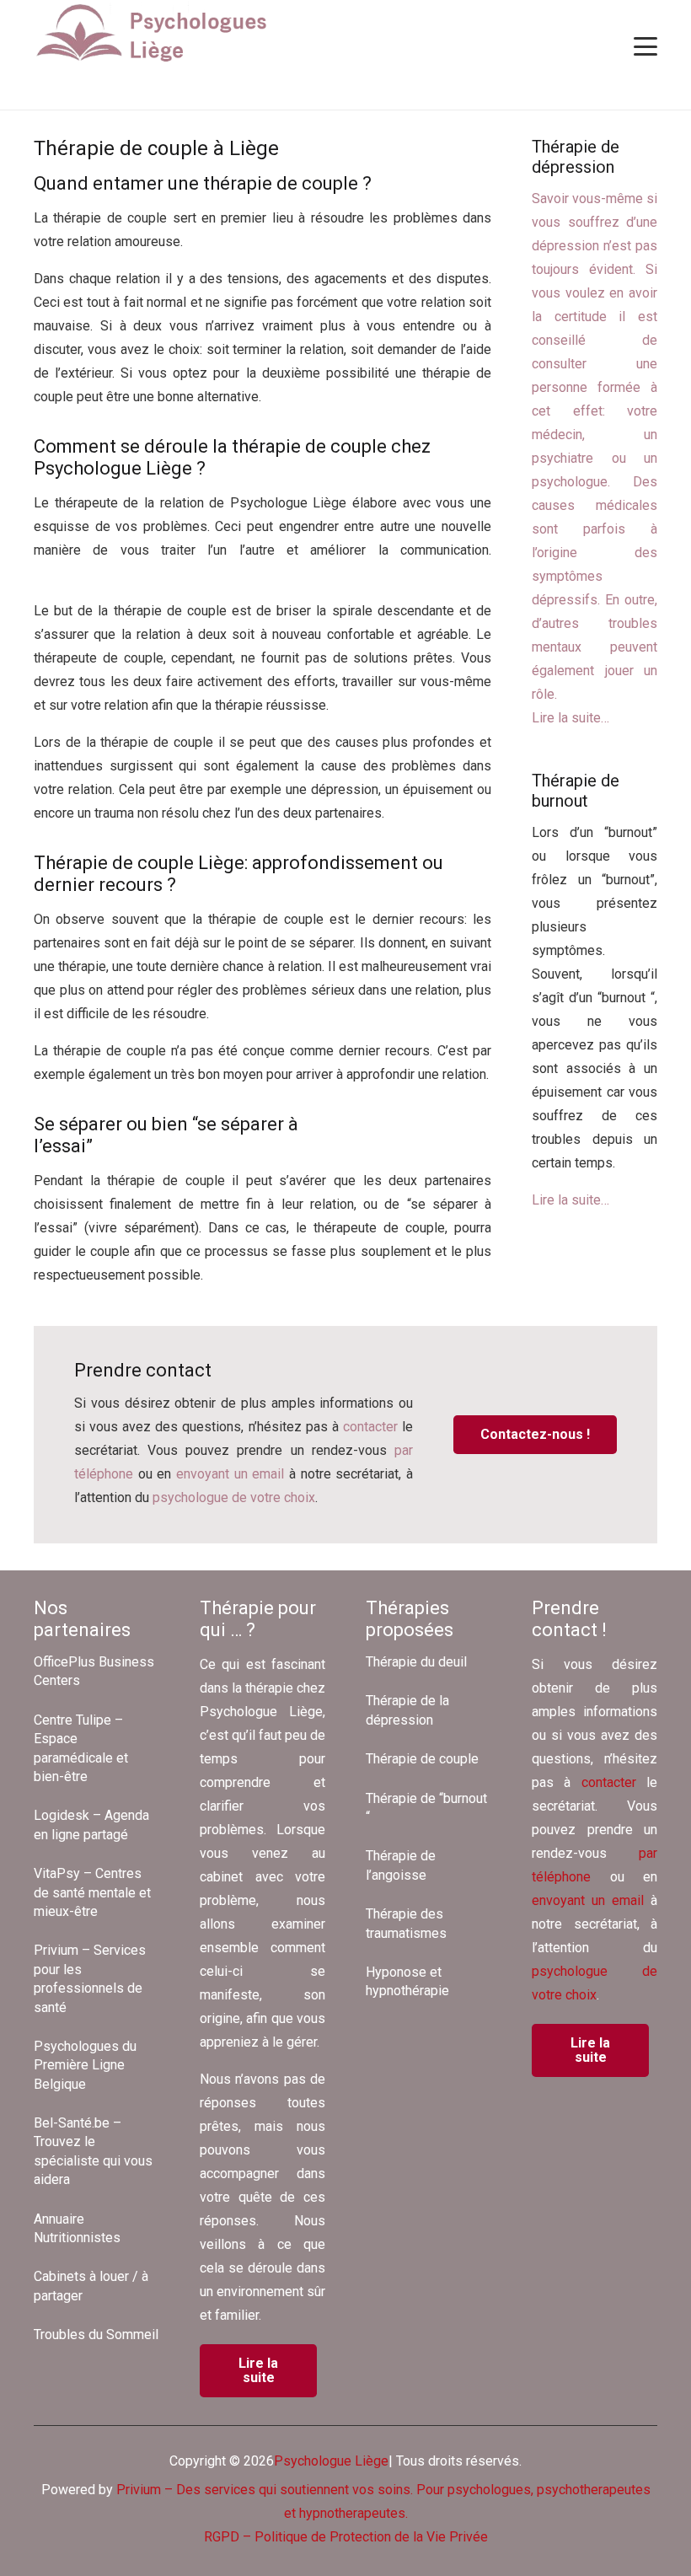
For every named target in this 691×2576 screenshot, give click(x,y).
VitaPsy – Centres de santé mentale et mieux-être (92, 1892)
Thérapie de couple (422, 1759)
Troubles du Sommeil (96, 2334)
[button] (645, 46)
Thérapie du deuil (416, 1662)
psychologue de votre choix (234, 1497)
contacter (370, 1427)
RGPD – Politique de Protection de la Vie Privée (346, 2537)
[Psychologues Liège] (158, 34)
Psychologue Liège (331, 2461)
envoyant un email (230, 1474)
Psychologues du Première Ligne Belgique (85, 2065)
